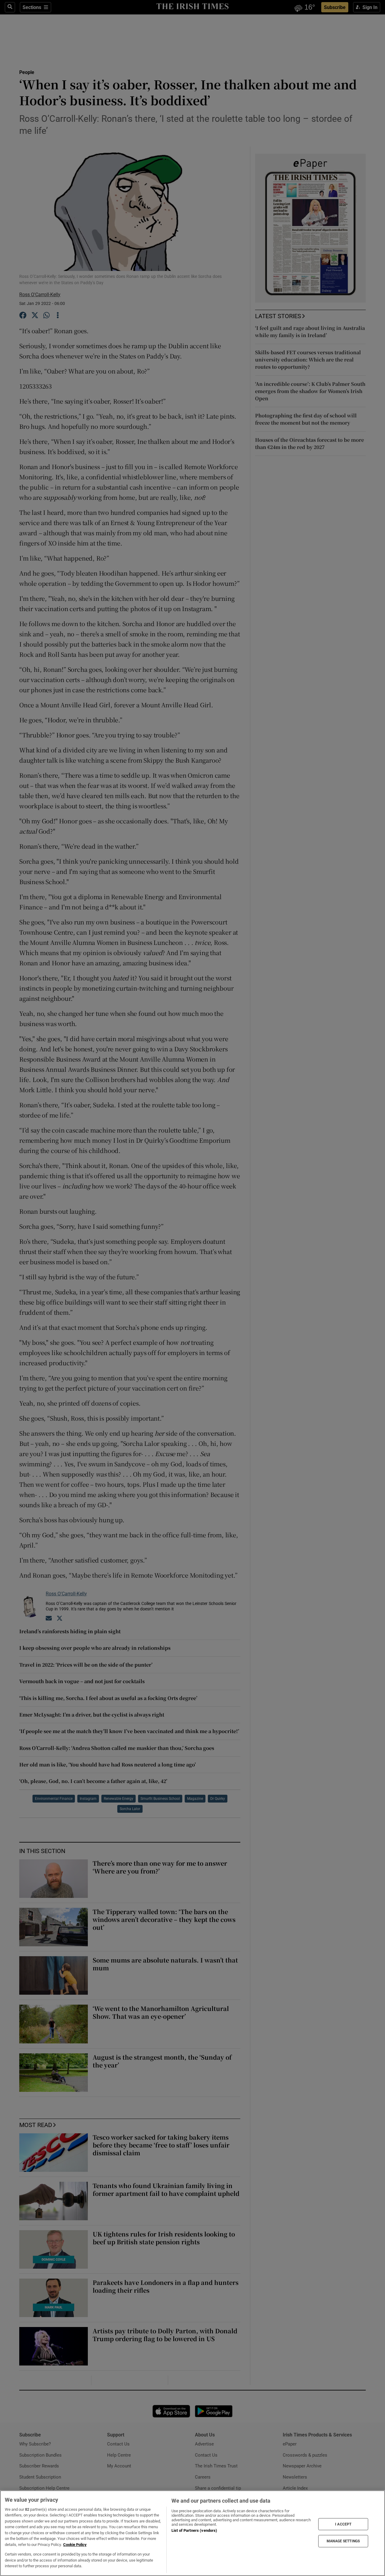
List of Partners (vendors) (194, 2530)
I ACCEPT (343, 2524)
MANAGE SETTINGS (343, 2541)
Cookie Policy (75, 2545)
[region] (192, 2533)
